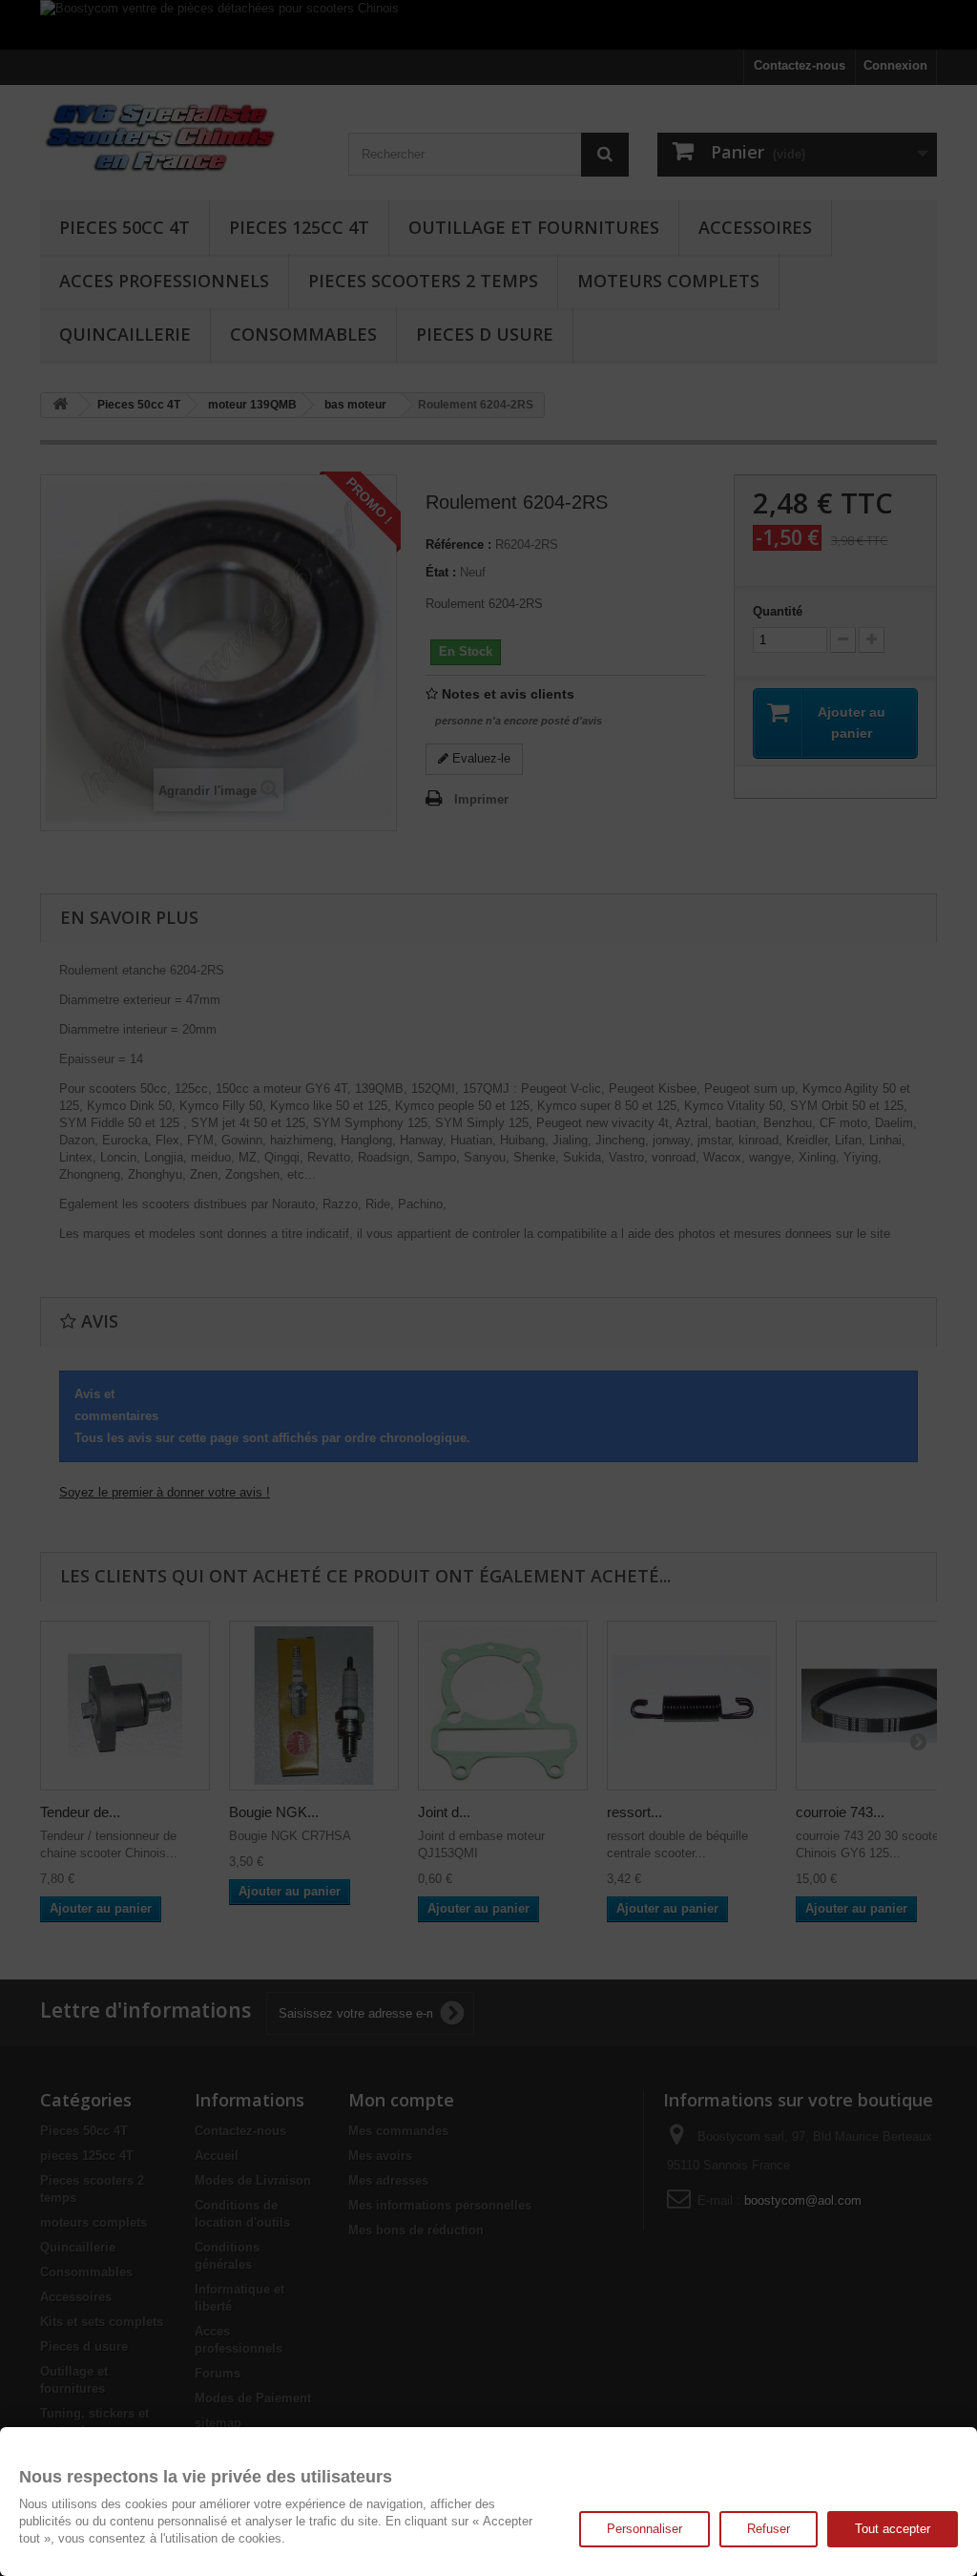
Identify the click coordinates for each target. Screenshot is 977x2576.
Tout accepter (893, 2529)
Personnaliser (644, 2529)
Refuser (769, 2529)
